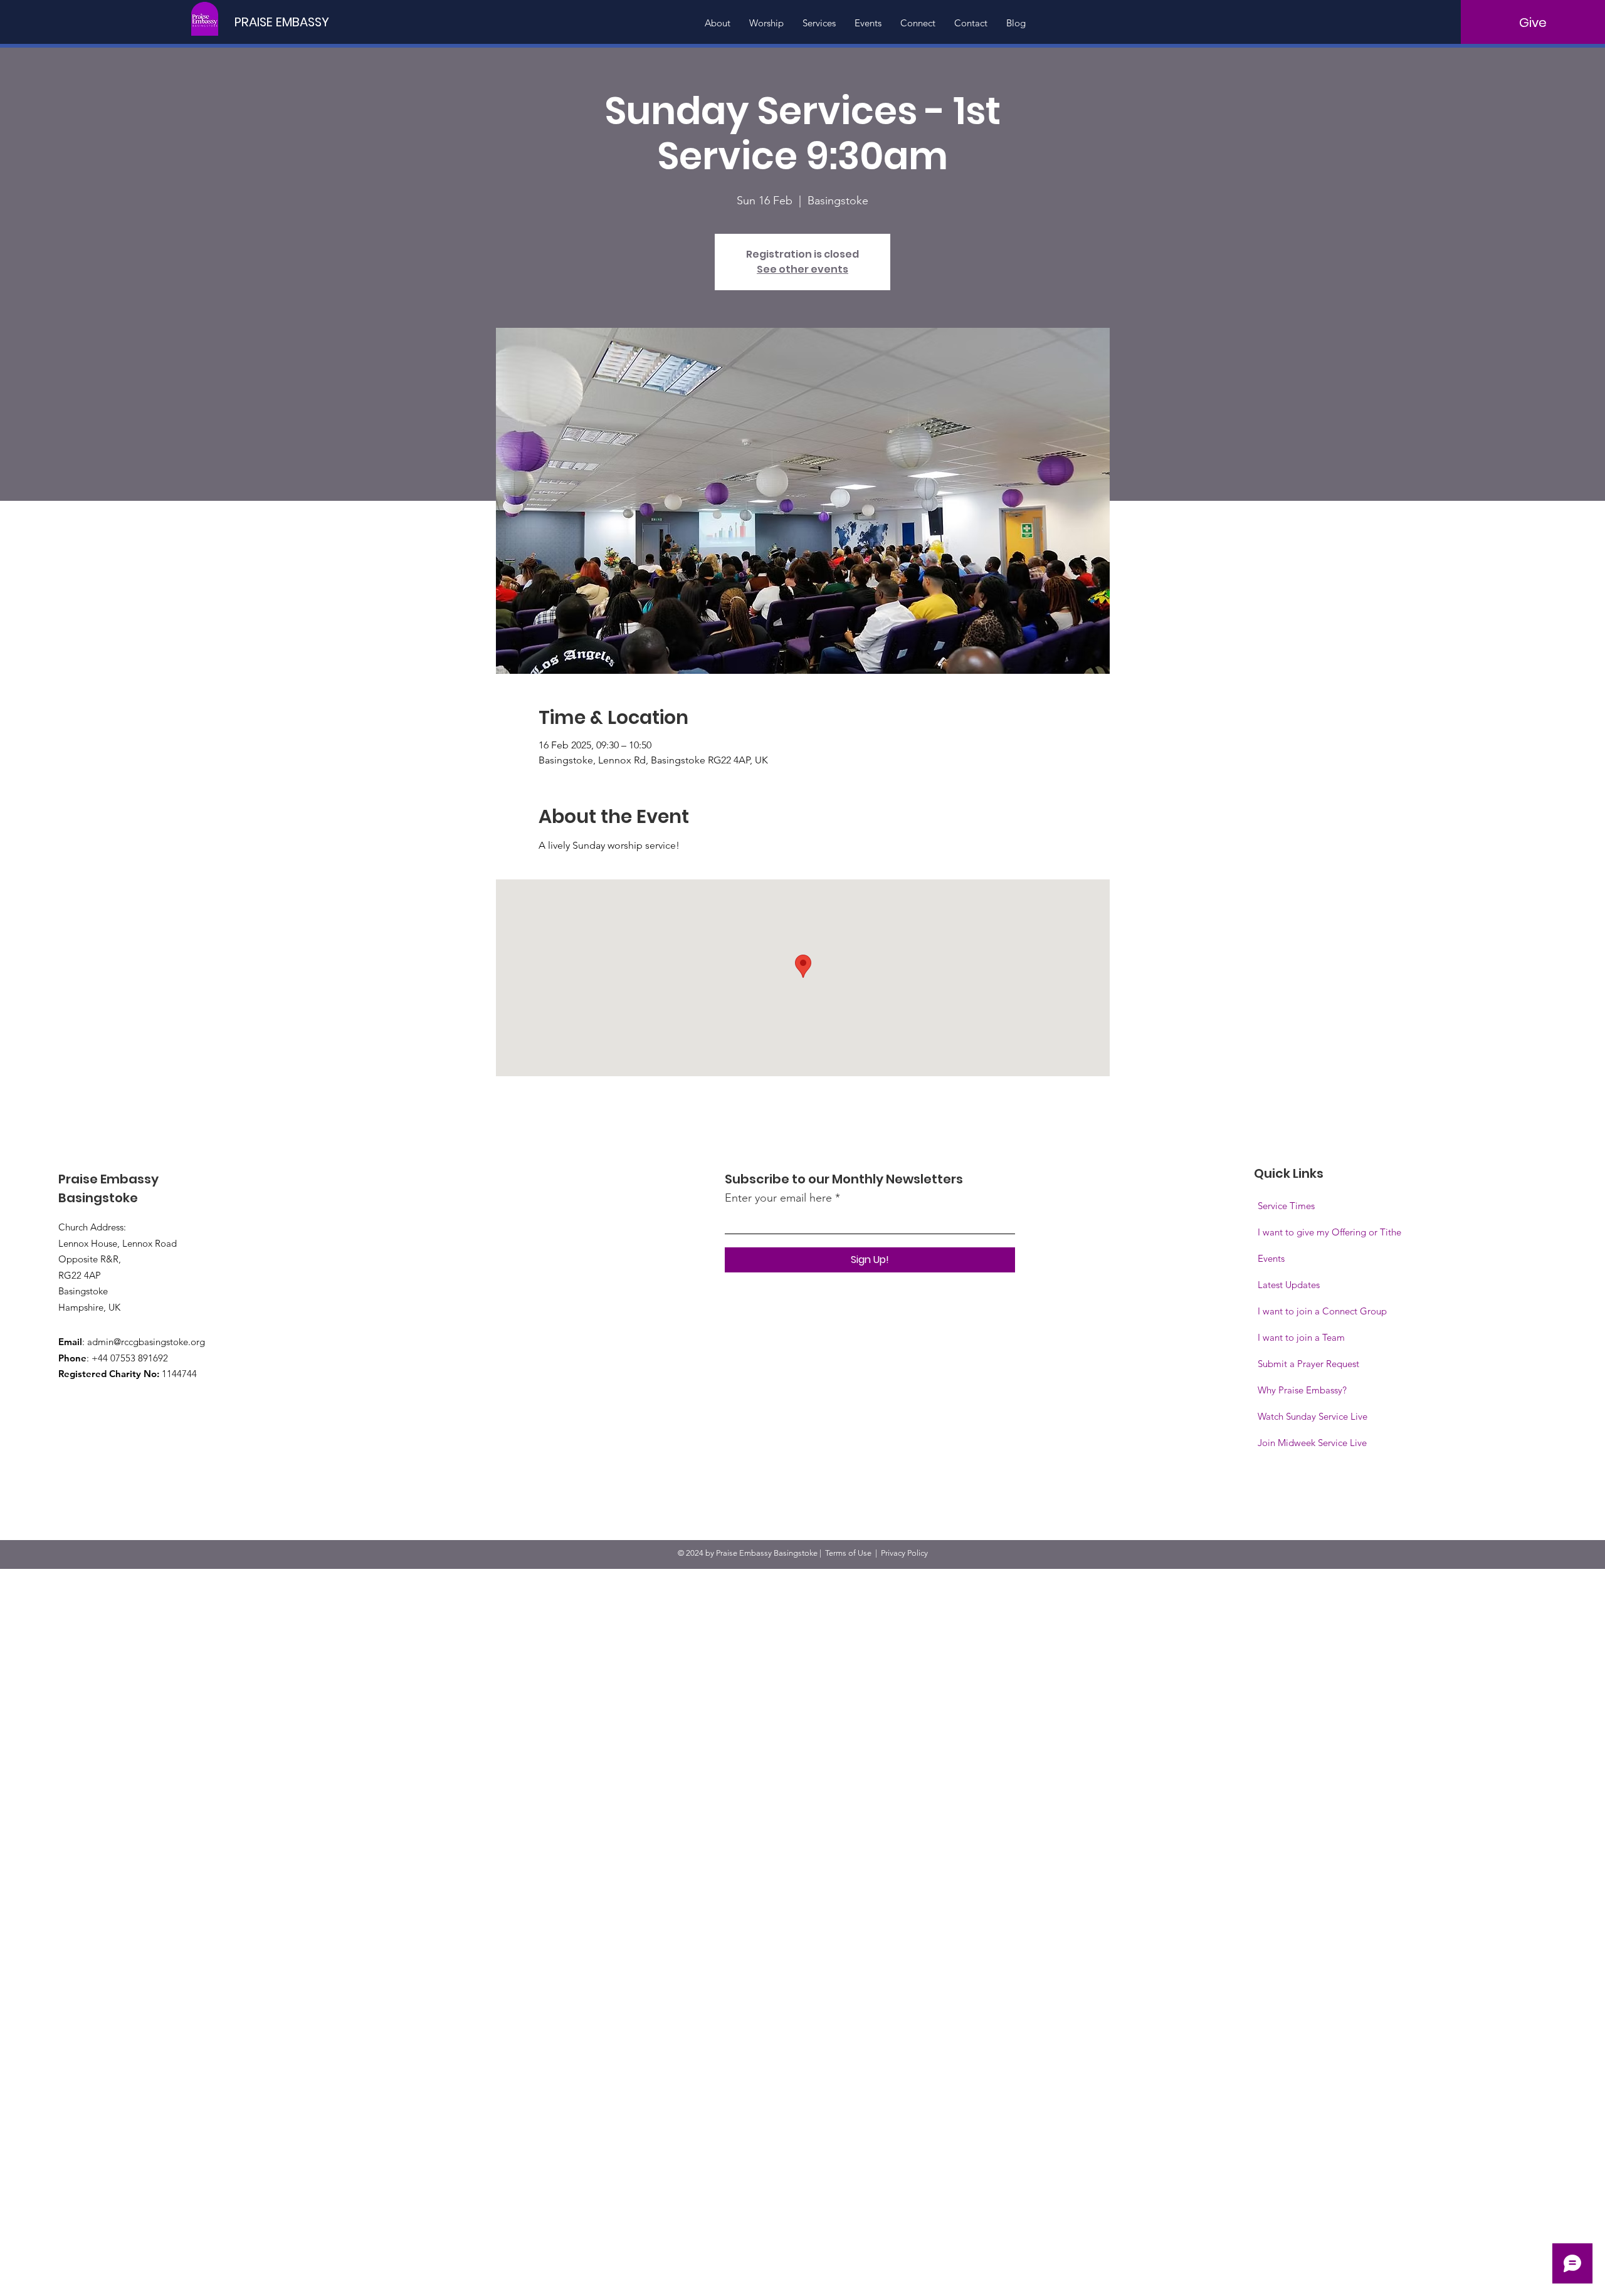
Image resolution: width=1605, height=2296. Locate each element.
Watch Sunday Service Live (1313, 1416)
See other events (802, 269)
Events (1271, 1258)
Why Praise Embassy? (1302, 1390)
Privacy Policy (904, 1553)
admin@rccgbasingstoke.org (146, 1342)
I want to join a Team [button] (1301, 1337)
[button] (1312, 1443)
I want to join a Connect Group (1322, 1311)
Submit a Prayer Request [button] (1308, 1364)
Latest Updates (1289, 1285)
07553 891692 (139, 1358)
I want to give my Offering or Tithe (1329, 1232)
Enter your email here (778, 1198)
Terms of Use (848, 1553)
